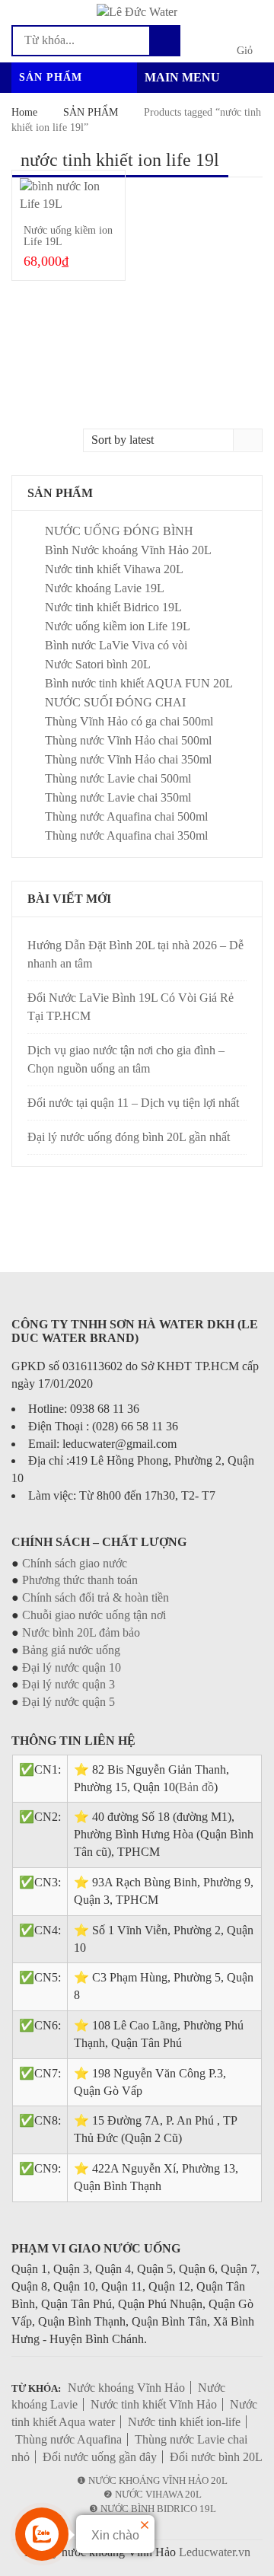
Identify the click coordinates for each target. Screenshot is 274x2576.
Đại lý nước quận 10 (72, 1667)
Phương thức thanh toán (80, 1580)
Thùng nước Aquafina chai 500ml (126, 816)
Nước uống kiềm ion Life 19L (118, 626)
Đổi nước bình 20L (216, 2457)
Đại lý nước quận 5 (68, 1702)
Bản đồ (196, 1787)
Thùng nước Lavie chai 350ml (118, 797)
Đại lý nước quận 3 (68, 1684)
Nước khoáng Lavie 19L (105, 588)
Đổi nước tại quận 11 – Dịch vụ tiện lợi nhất (133, 1103)
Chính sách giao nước (75, 1563)
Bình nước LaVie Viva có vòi (116, 645)
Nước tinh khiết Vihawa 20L (114, 569)
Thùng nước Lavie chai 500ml (118, 778)
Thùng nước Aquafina (68, 2439)
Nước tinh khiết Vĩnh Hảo (154, 2404)
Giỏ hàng (245, 52)
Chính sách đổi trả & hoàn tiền (96, 1597)
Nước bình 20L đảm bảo (81, 1632)
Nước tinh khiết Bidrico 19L (113, 607)
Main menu (182, 77)
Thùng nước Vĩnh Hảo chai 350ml (128, 759)
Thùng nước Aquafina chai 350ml (126, 835)
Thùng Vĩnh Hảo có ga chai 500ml (129, 721)
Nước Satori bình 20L (98, 664)
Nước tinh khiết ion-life (184, 2422)
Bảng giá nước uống (71, 1650)
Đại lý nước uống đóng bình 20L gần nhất (129, 1137)
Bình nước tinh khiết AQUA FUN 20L (139, 683)
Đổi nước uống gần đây (100, 2457)
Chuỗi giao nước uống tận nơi (94, 1615)
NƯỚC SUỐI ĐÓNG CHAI (115, 702)
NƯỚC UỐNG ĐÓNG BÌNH (119, 531)
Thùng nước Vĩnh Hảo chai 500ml (128, 740)
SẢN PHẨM (91, 112)
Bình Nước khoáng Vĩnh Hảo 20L (128, 550)
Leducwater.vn (215, 2552)
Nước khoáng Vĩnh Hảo (126, 2388)
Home (24, 112)
